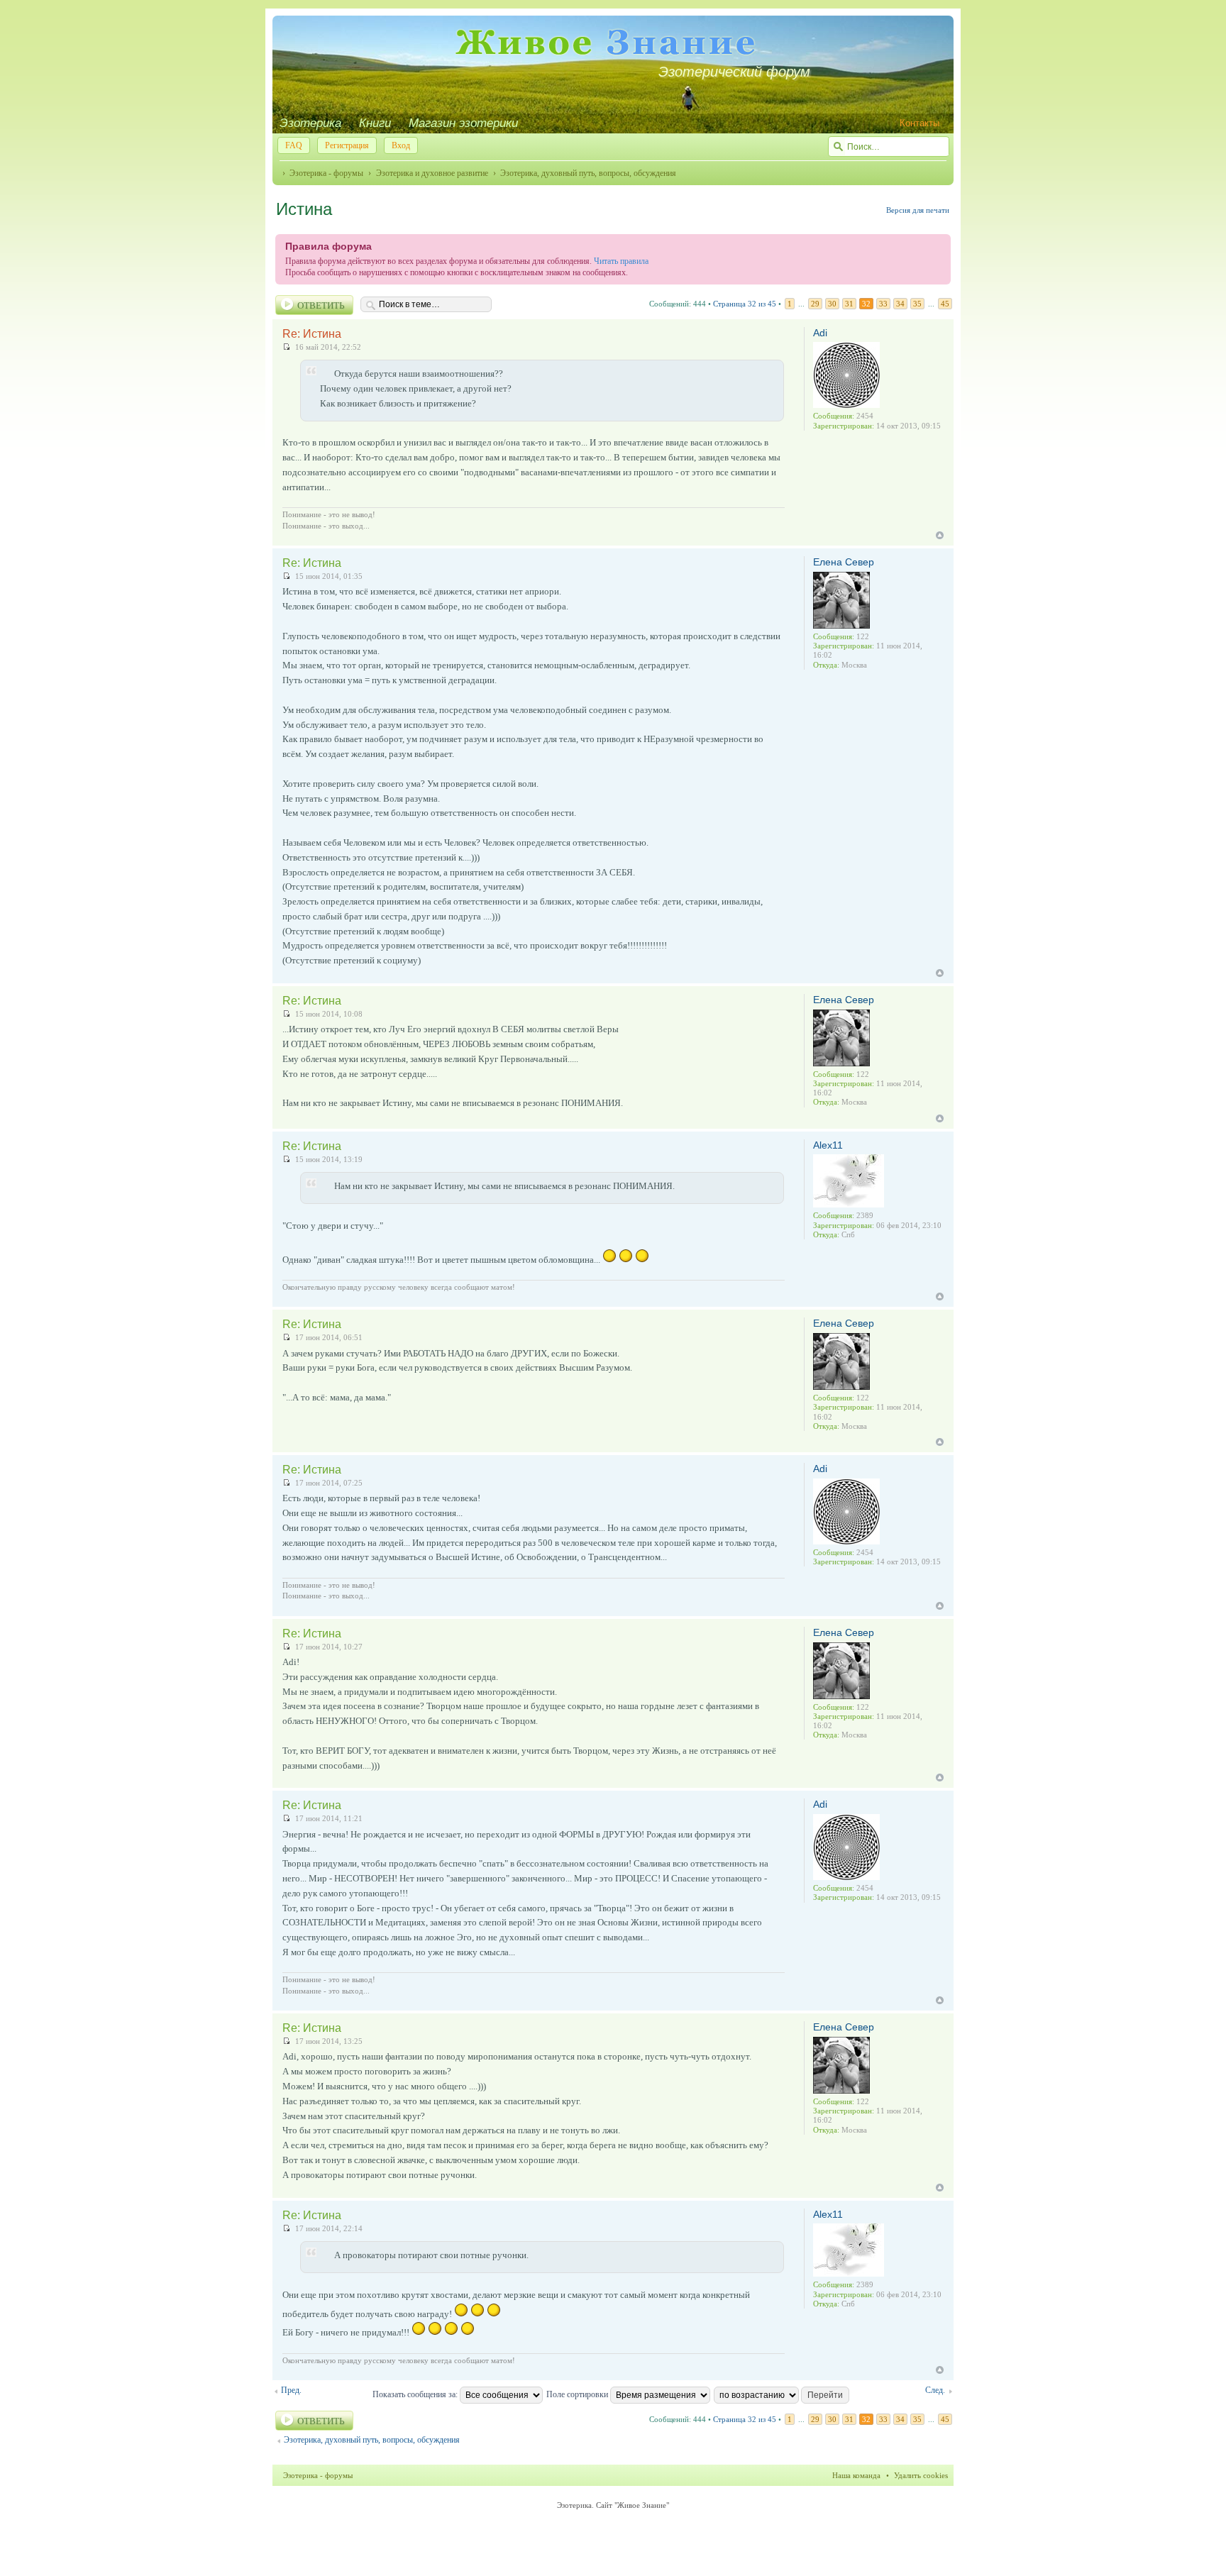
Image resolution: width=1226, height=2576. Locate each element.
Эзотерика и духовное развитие (432, 173)
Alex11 (828, 1145)
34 (900, 304)
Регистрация (347, 145)
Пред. (291, 2390)
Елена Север (844, 562)
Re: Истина (312, 334)
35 (917, 304)
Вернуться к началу (940, 535)
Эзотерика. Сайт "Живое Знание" (613, 2505)
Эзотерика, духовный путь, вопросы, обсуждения (588, 173)
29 (815, 304)
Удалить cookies (921, 2475)
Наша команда (856, 2475)
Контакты (919, 123)
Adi (820, 333)
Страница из (745, 304)
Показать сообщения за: (416, 2394)
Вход (401, 145)
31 (849, 304)
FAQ (294, 145)
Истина (304, 209)
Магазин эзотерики (463, 123)
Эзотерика (310, 123)
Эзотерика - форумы (326, 173)
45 (945, 304)
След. (935, 2390)
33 (883, 304)
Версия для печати (918, 210)
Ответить (321, 305)
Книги (375, 123)
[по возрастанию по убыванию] (782, 2394)
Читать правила (621, 261)
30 (832, 304)
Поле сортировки (578, 2394)
